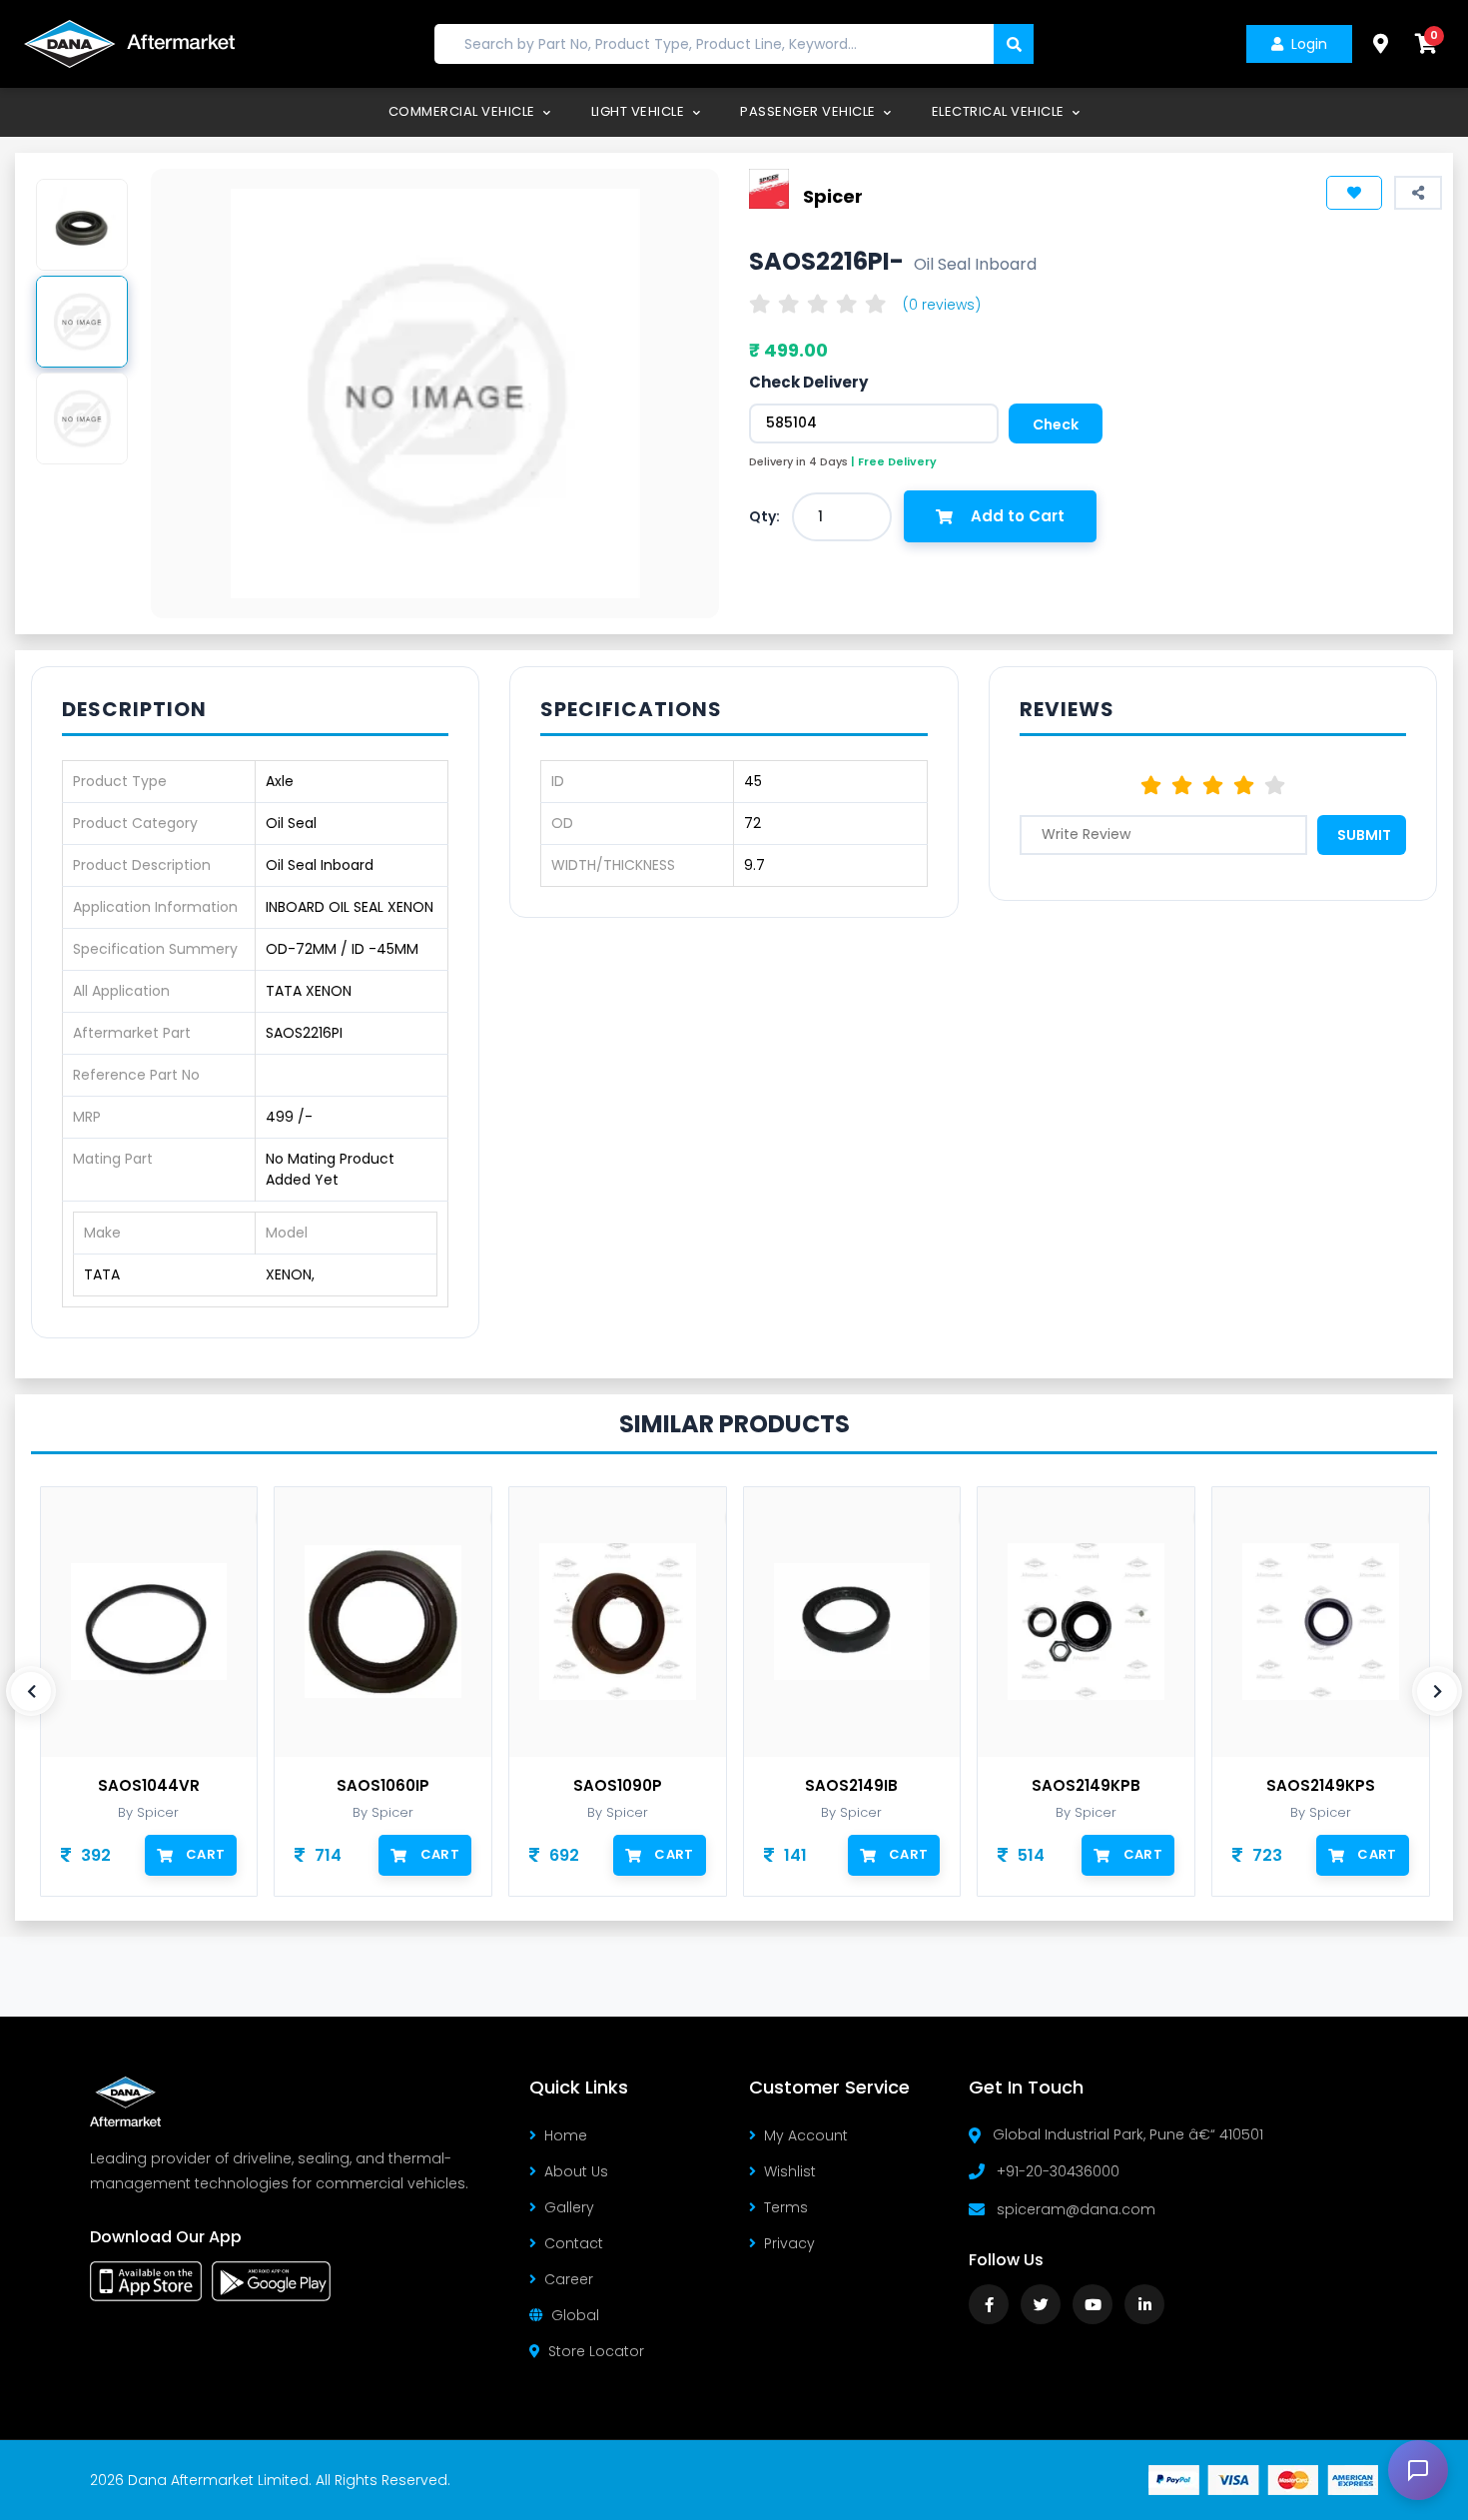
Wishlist (790, 2171)
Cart (205, 1854)
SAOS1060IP (383, 1786)
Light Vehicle (640, 111)
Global (575, 2315)
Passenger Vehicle (809, 111)
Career (569, 2279)
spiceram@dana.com (1076, 2209)
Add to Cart (1018, 516)
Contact (574, 2243)
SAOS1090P (618, 1786)
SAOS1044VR (149, 1786)
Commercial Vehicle (464, 111)
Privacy (789, 2243)
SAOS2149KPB (1086, 1786)
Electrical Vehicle (1000, 111)
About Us (576, 2171)
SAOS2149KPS (1321, 1786)
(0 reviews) (942, 305)
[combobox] (842, 517)
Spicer (833, 195)
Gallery (569, 2207)
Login (1309, 44)
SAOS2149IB (851, 1786)
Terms (786, 2207)
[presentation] (31, 1691)
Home (566, 2135)
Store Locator (596, 2351)
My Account (806, 2135)
